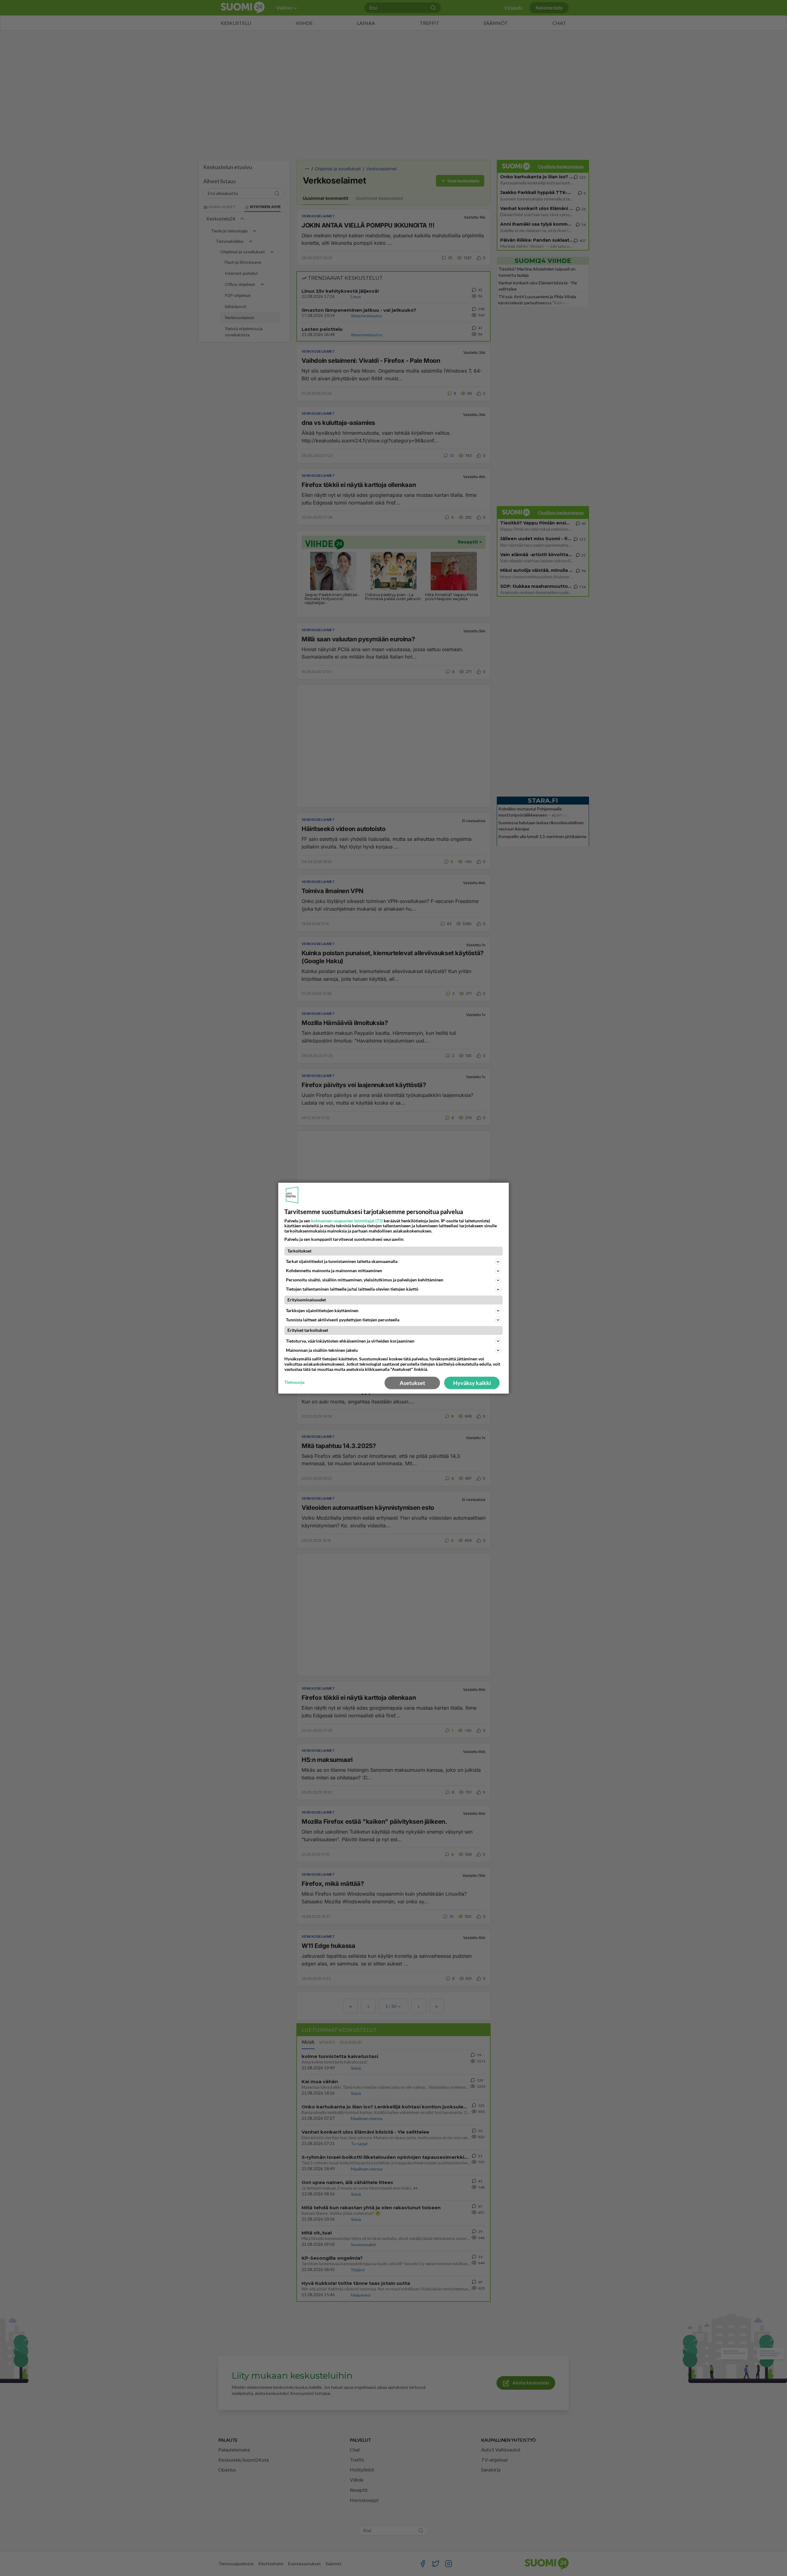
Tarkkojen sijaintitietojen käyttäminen (322, 1310)
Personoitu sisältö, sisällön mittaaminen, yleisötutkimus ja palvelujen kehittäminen (365, 1280)
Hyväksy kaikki (472, 1383)
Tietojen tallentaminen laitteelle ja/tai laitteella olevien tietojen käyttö (352, 1289)
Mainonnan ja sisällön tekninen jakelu (322, 1350)
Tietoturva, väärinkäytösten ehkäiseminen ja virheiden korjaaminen (350, 1341)
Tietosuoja (294, 1382)
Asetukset (412, 1383)
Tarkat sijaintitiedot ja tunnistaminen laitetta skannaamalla (342, 1261)
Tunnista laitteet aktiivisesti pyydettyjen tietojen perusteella (343, 1320)
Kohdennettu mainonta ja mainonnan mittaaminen (334, 1270)
